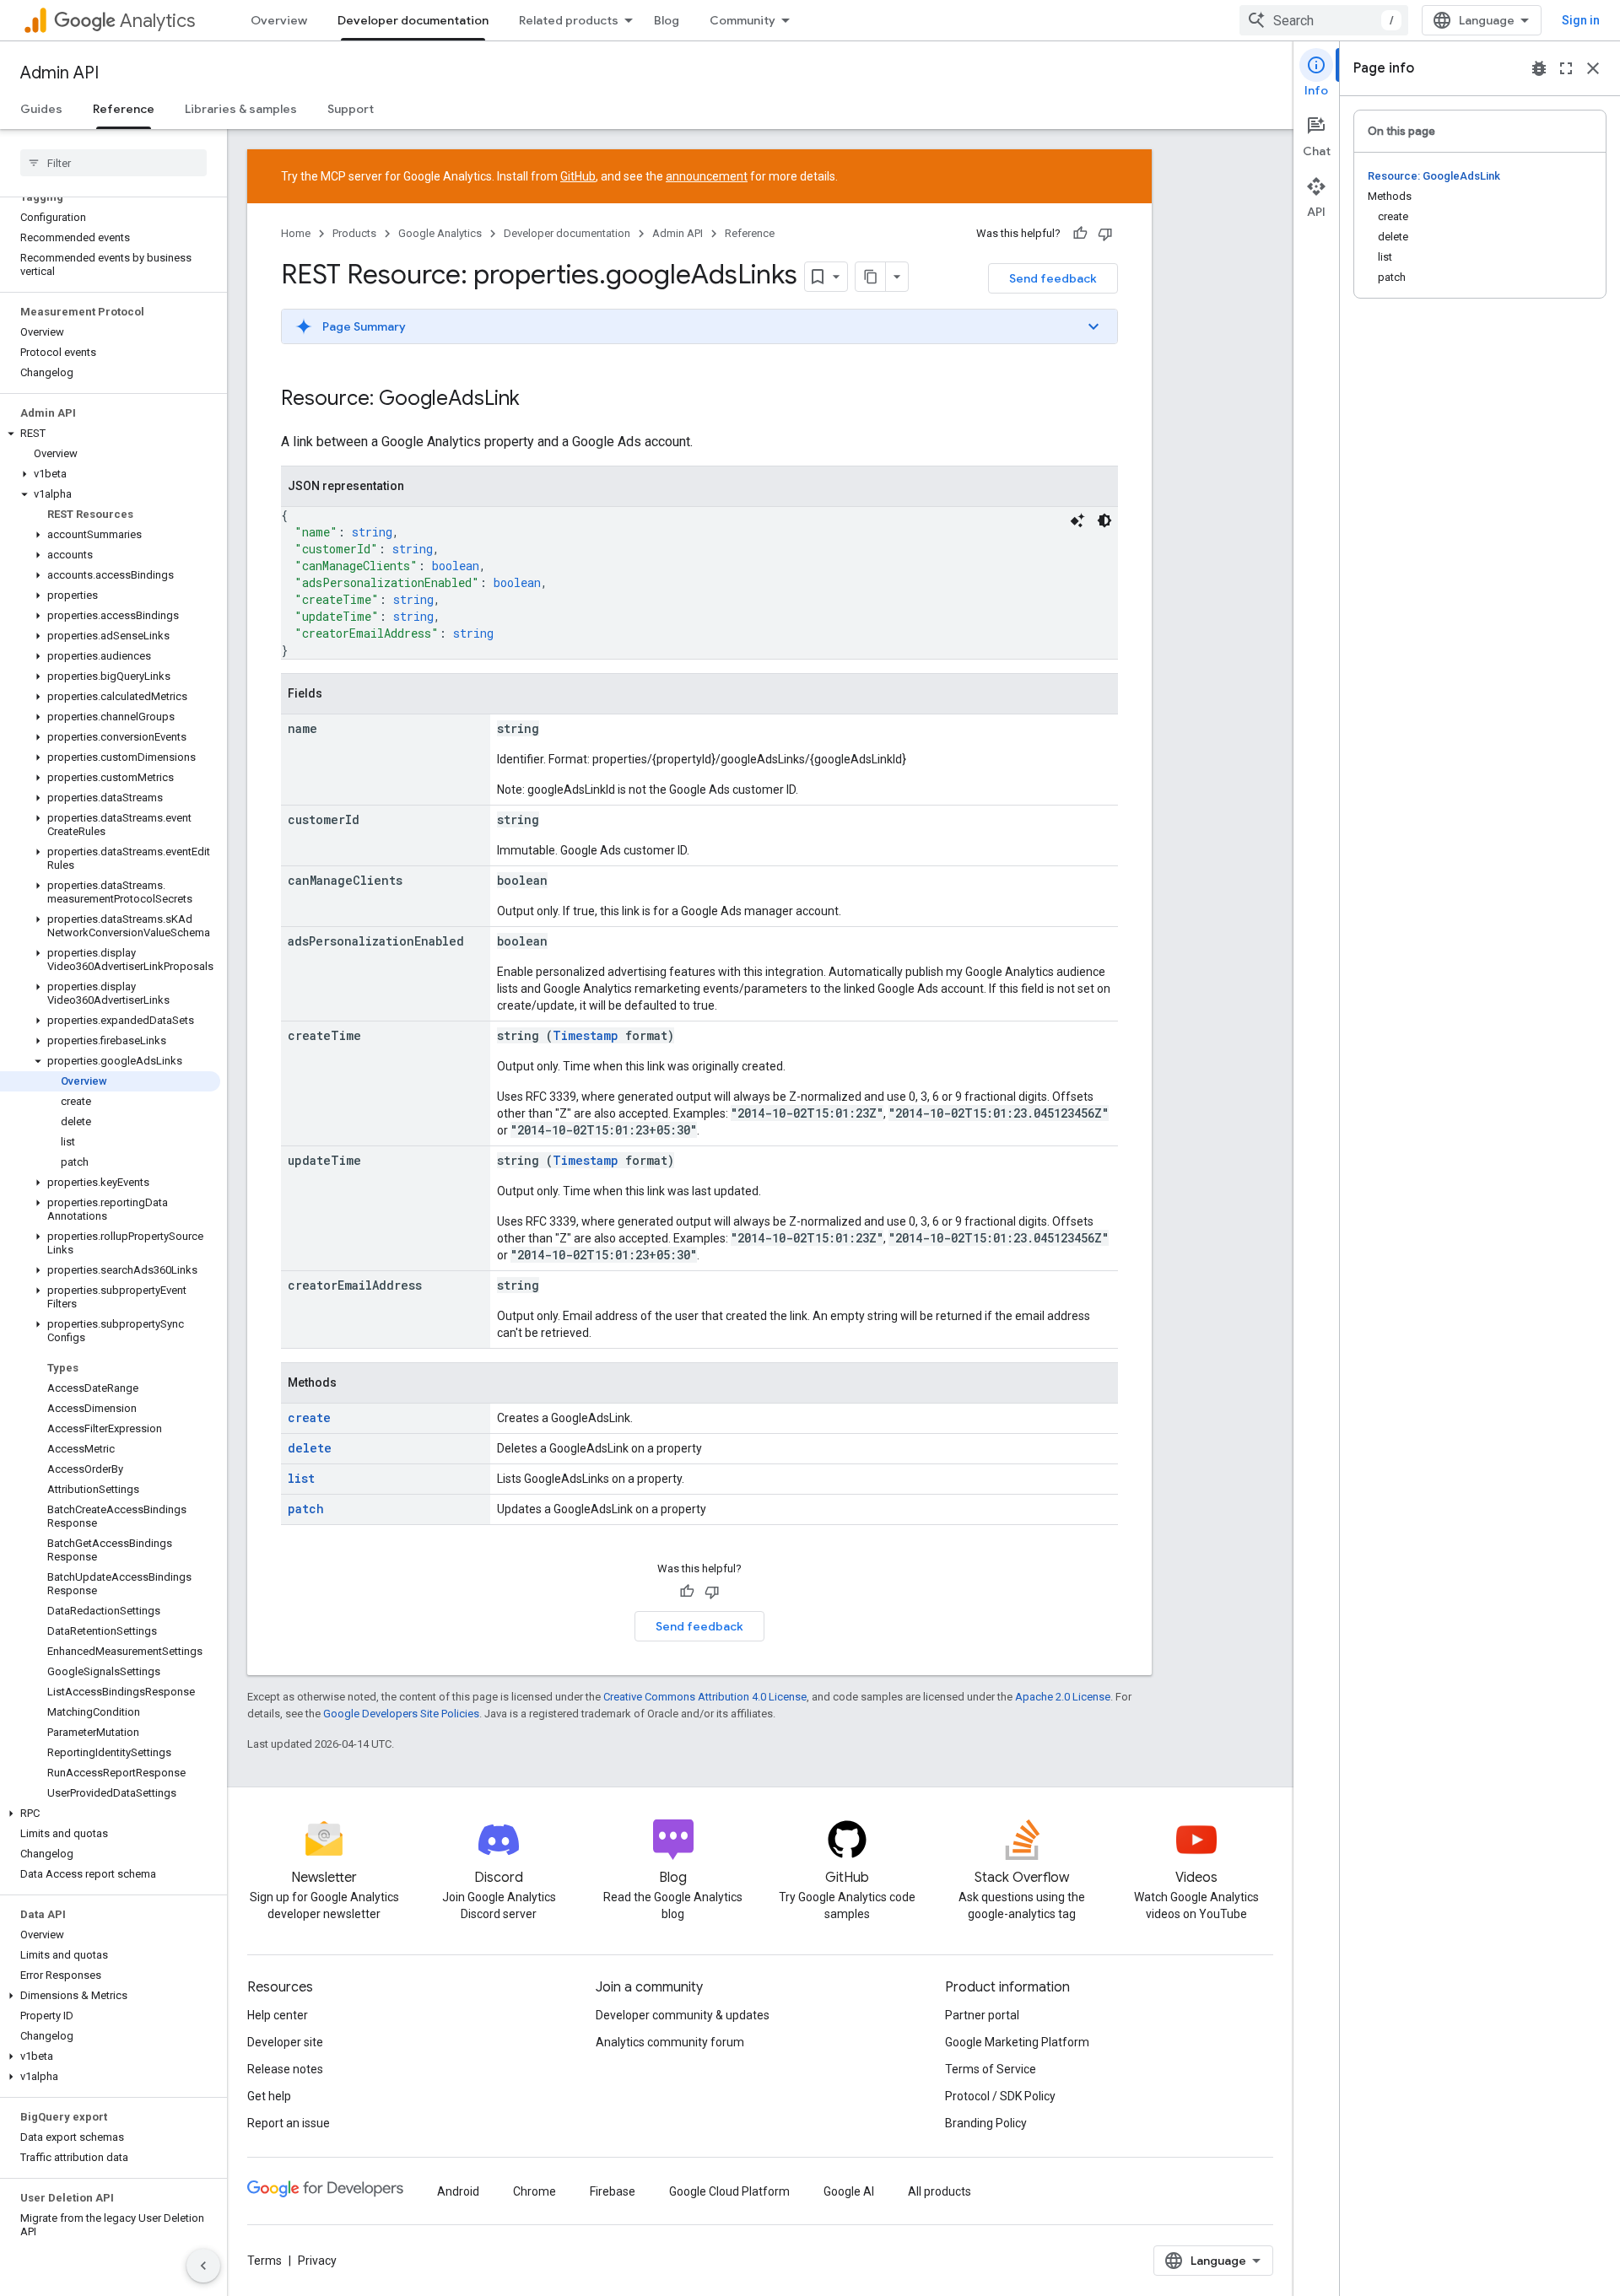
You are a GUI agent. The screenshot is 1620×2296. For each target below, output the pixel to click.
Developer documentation (413, 20)
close (1593, 68)
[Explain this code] (1077, 520)
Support (351, 109)
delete (310, 1448)
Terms (265, 2261)
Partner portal (982, 2015)
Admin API (59, 73)
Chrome (535, 2191)
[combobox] (1324, 20)
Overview (279, 20)
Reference (124, 109)
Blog (667, 20)
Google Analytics (440, 233)
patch (306, 1509)
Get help (269, 2096)
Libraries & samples (241, 109)
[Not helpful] (1105, 234)
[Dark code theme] (1104, 520)
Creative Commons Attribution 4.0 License (705, 1697)
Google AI (849, 2191)
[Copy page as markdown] (871, 277)
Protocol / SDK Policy (1000, 2096)
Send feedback (1053, 278)
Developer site (285, 2042)
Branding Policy (986, 2123)
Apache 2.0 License (1063, 1697)
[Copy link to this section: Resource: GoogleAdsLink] (537, 400)
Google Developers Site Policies (401, 1714)
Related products (569, 20)
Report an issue (289, 2123)
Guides (41, 109)
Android (458, 2191)
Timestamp (586, 1035)
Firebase (613, 2191)
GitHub (578, 176)
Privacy (317, 2261)
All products (940, 2191)
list (301, 1478)
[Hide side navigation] (203, 2266)
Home (296, 233)
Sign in (1581, 20)
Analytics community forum (670, 2042)
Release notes (285, 2069)
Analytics (157, 21)
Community (742, 20)
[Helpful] (1080, 234)
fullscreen (1566, 68)
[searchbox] (113, 163)
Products (354, 233)
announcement (707, 176)
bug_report (1539, 68)
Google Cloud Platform (729, 2191)
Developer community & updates (683, 2015)
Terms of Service (991, 2069)
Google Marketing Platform (1017, 2042)
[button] (110, 434)
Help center (278, 2015)
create (309, 1417)
